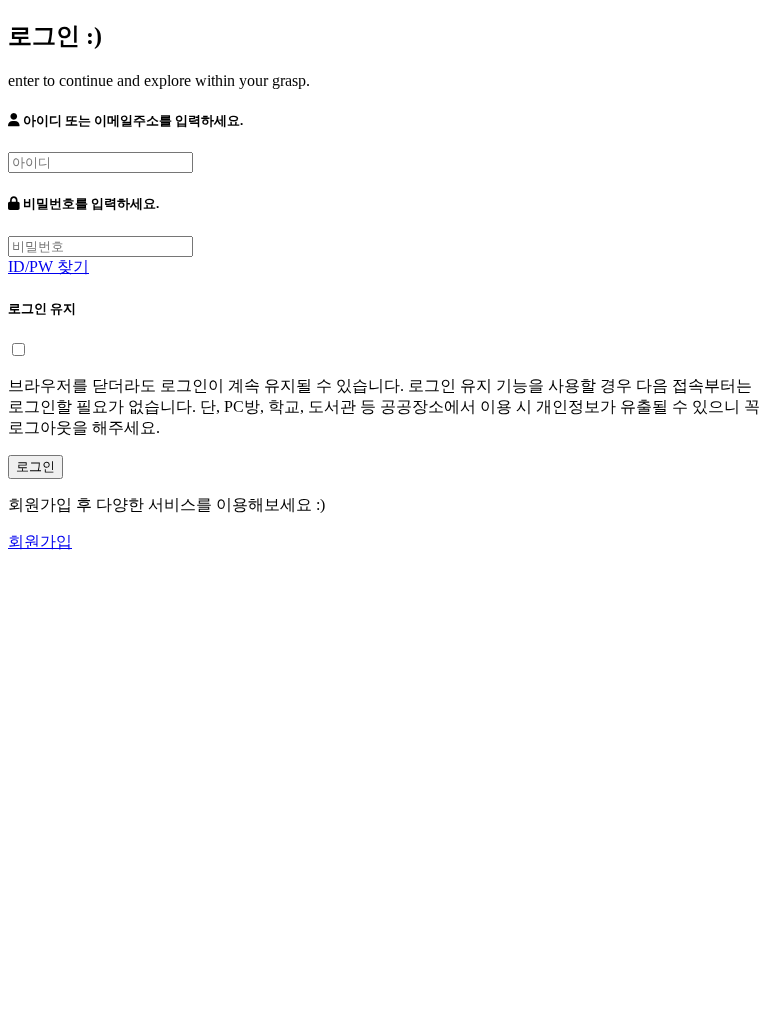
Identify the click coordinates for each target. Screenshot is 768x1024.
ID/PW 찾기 (48, 266)
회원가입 (40, 541)
